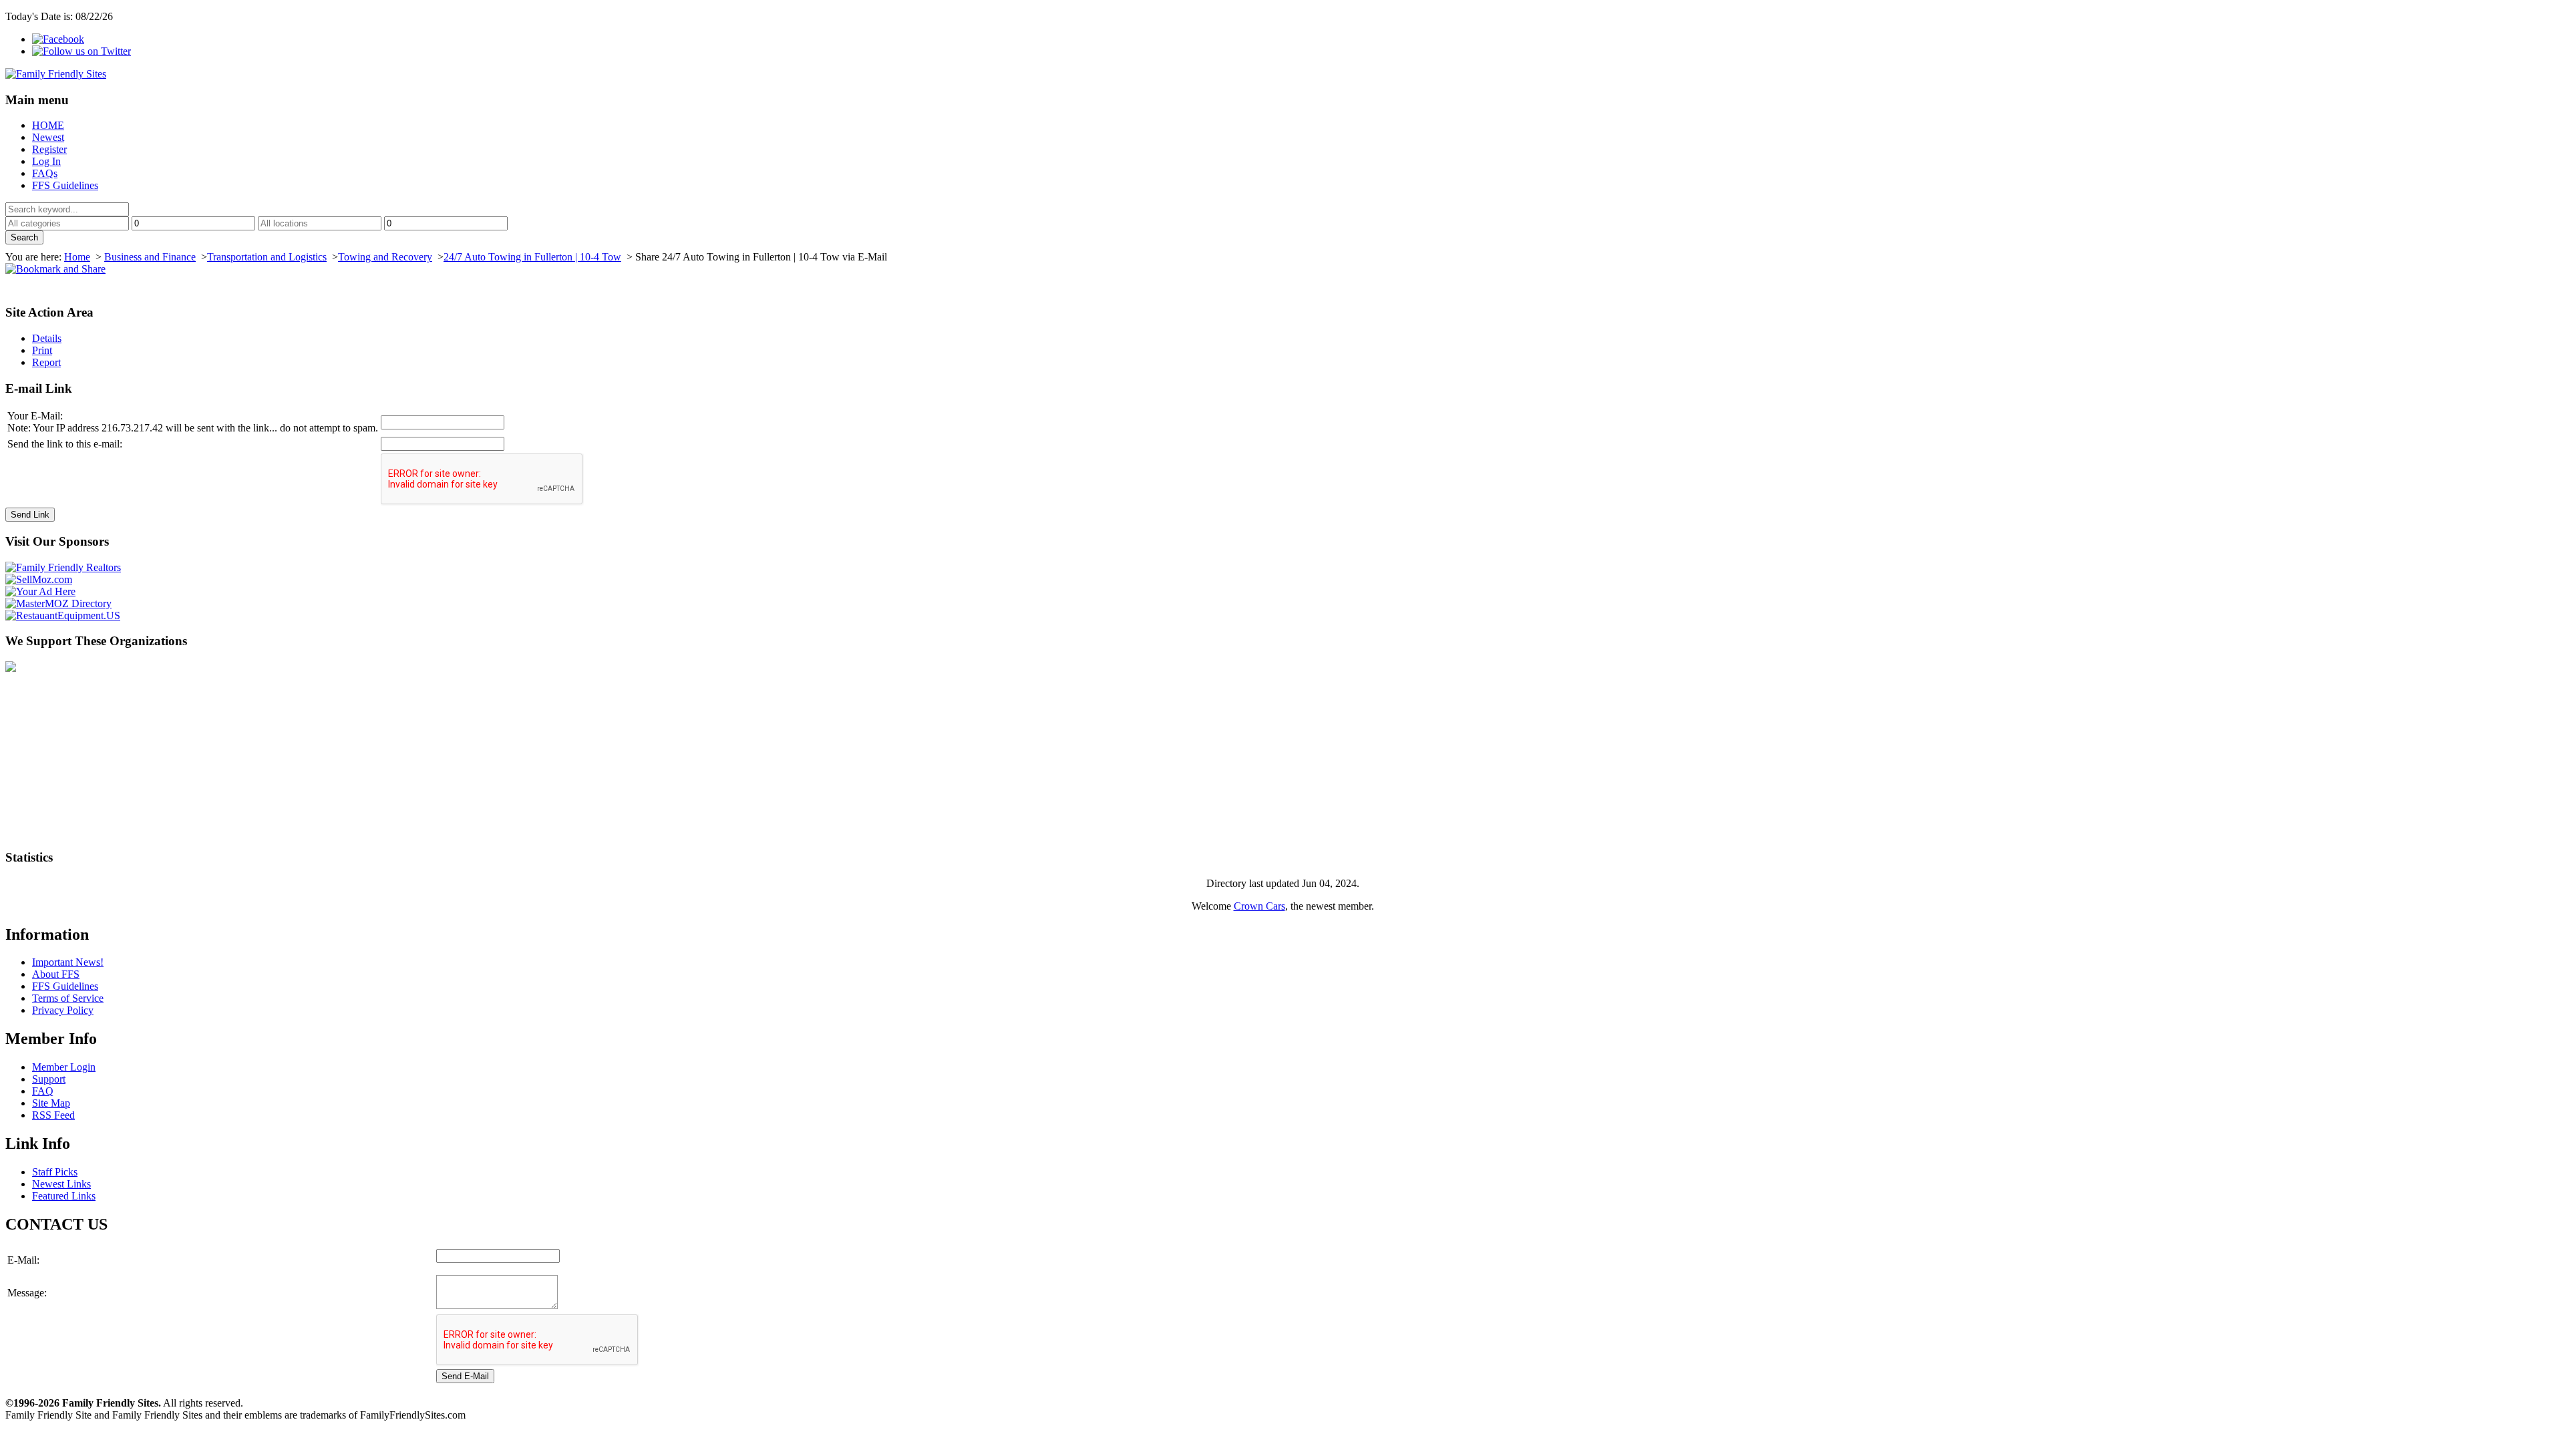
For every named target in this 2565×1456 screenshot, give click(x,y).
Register (49, 149)
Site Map (51, 1103)
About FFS (56, 974)
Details (47, 338)
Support (49, 1079)
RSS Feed (53, 1115)
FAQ (43, 1091)
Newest (48, 137)
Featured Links (64, 1196)
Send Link (30, 515)
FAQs (45, 173)
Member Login (64, 1067)
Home (77, 257)
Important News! (68, 962)
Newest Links (61, 1184)
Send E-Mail (465, 1376)
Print (42, 350)
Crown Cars (1259, 906)
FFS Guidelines (65, 185)
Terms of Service (68, 998)
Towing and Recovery (385, 257)
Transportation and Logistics (267, 257)
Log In (46, 161)
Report (46, 362)
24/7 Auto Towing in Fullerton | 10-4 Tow (532, 257)
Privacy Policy (63, 1010)
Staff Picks (55, 1172)
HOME (48, 125)
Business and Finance (150, 257)
